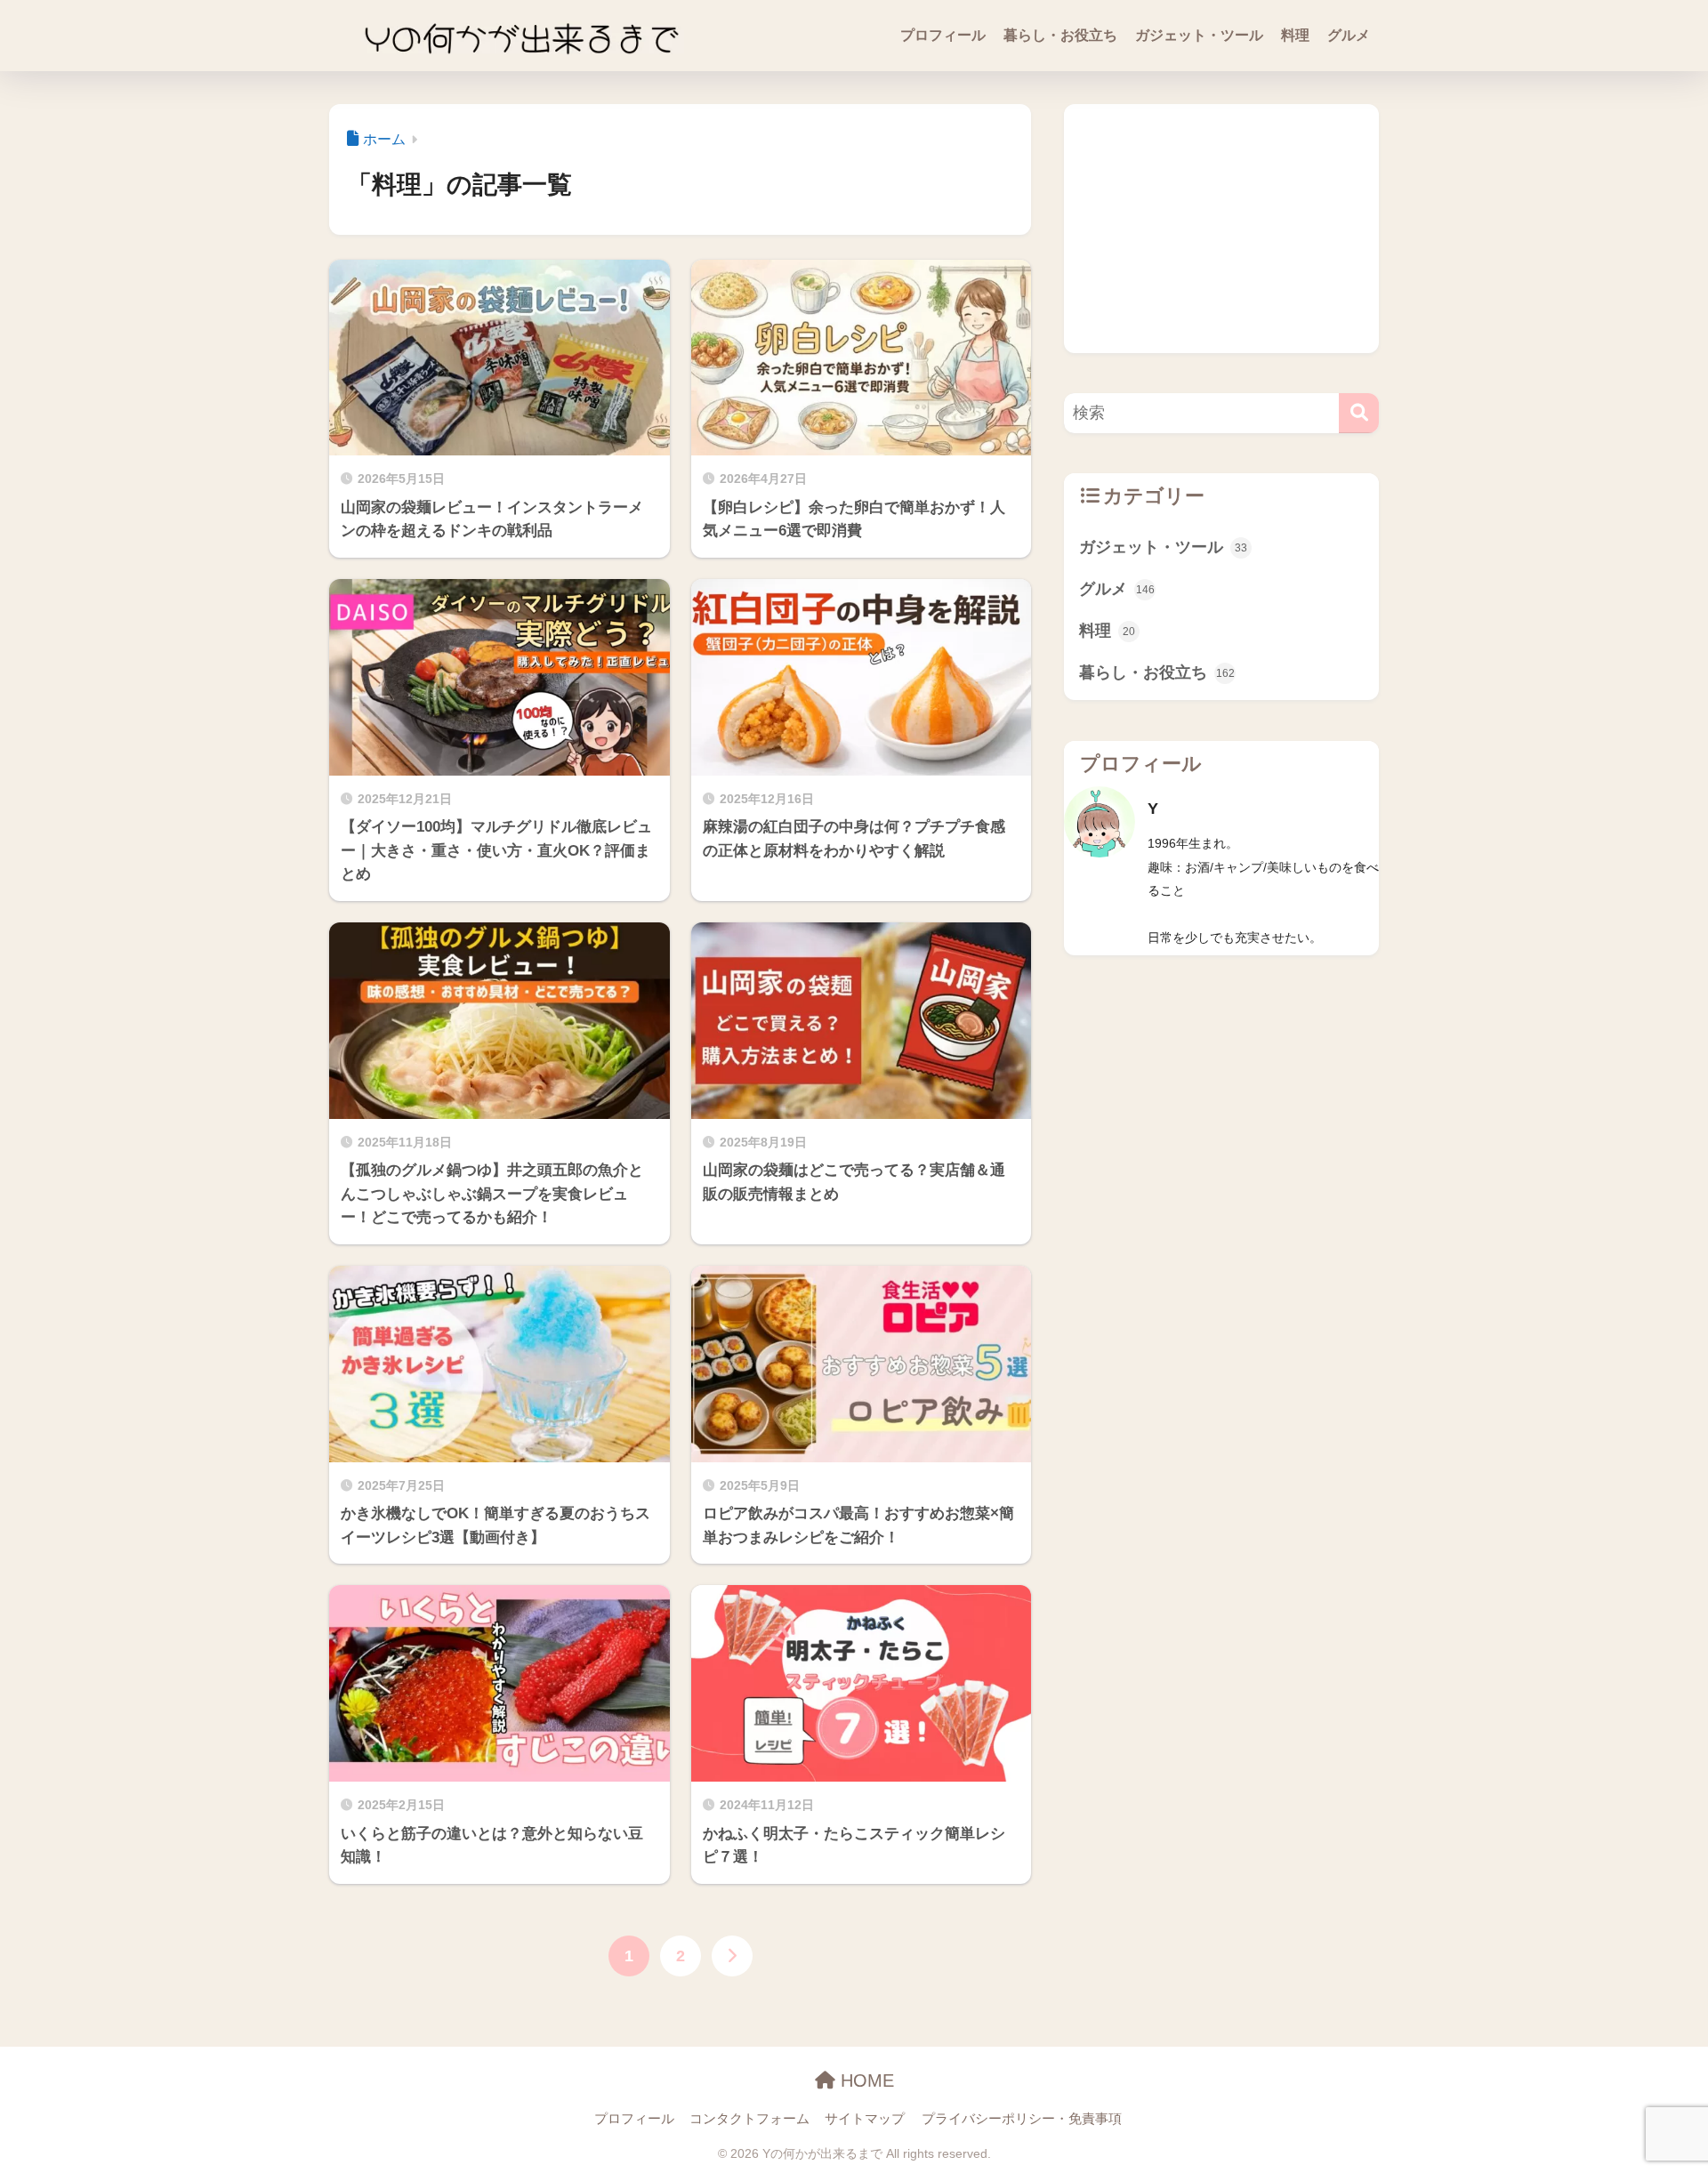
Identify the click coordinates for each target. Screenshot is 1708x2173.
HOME (865, 2080)
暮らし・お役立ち (1060, 35)
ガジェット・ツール (1199, 35)
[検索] (1359, 413)
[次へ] (732, 1956)
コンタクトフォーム (749, 2119)
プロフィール (943, 35)
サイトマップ (865, 2119)
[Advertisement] (1221, 229)
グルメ (1349, 35)
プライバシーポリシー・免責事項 (1022, 2119)
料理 (1295, 35)
